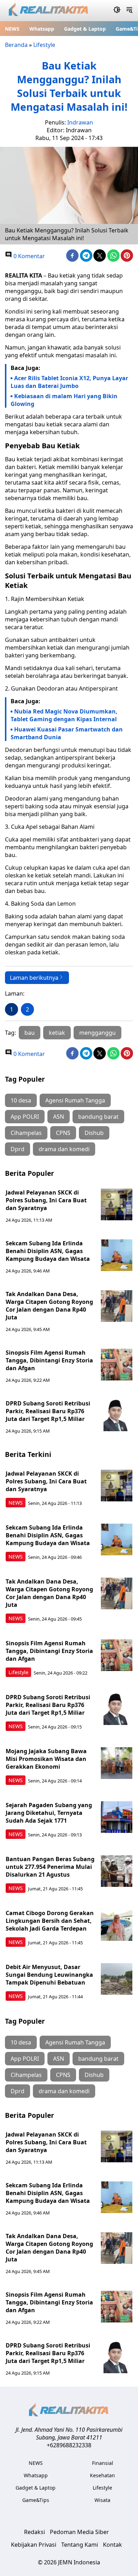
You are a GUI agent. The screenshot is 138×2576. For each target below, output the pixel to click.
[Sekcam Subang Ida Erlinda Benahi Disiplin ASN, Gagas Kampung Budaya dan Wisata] (117, 1255)
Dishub (94, 1133)
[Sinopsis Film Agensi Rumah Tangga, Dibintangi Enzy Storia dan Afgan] (117, 1365)
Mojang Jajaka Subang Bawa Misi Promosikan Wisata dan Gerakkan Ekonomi (46, 1759)
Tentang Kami (80, 2545)
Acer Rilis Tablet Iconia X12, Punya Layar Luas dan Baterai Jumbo (69, 382)
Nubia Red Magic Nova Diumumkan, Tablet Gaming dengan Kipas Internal (64, 715)
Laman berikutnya (34, 978)
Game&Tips (36, 2500)
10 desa (21, 1100)
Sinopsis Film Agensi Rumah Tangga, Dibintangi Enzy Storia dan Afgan (49, 1360)
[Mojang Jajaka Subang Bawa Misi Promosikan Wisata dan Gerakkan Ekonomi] (117, 1763)
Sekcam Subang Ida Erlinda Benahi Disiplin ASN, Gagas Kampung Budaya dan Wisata (48, 1251)
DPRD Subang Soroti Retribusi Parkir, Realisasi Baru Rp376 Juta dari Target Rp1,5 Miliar (48, 1411)
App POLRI (25, 1117)
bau (30, 1033)
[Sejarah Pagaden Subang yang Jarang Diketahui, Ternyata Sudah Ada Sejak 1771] (117, 1817)
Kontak (113, 2545)
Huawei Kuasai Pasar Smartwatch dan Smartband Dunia (67, 733)
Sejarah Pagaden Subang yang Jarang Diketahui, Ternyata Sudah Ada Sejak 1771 (49, 1813)
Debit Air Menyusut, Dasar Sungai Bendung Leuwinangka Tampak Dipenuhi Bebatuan (49, 1975)
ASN (59, 1117)
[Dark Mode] (117, 11)
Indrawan (80, 122)
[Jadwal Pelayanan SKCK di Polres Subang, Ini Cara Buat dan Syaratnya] (117, 1204)
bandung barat (98, 1117)
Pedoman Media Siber (79, 2532)
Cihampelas (26, 1133)
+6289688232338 (69, 2445)
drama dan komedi (64, 1149)
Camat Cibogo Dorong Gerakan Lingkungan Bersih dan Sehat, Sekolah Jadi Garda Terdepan (50, 1921)
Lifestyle (44, 45)
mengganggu (97, 1033)
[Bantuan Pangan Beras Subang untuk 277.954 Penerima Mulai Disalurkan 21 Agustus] (117, 1871)
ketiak (57, 1033)
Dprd (18, 1149)
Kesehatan (102, 2475)
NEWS (12, 29)
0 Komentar (28, 256)
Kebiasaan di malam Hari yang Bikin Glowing (64, 400)
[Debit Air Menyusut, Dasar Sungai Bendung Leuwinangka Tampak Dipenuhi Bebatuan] (117, 1979)
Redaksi (34, 2532)
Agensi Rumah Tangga (75, 1100)
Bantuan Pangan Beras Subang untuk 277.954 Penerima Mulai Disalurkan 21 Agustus (50, 1867)
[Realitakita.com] (49, 11)
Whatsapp (42, 29)
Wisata (102, 2500)
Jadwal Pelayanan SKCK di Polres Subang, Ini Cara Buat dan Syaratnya (46, 1200)
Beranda (16, 45)
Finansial (103, 2463)
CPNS (63, 1133)
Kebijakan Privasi (34, 2545)
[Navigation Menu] (129, 11)
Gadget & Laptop (85, 29)
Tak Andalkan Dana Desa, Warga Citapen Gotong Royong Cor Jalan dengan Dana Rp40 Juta (49, 1306)
